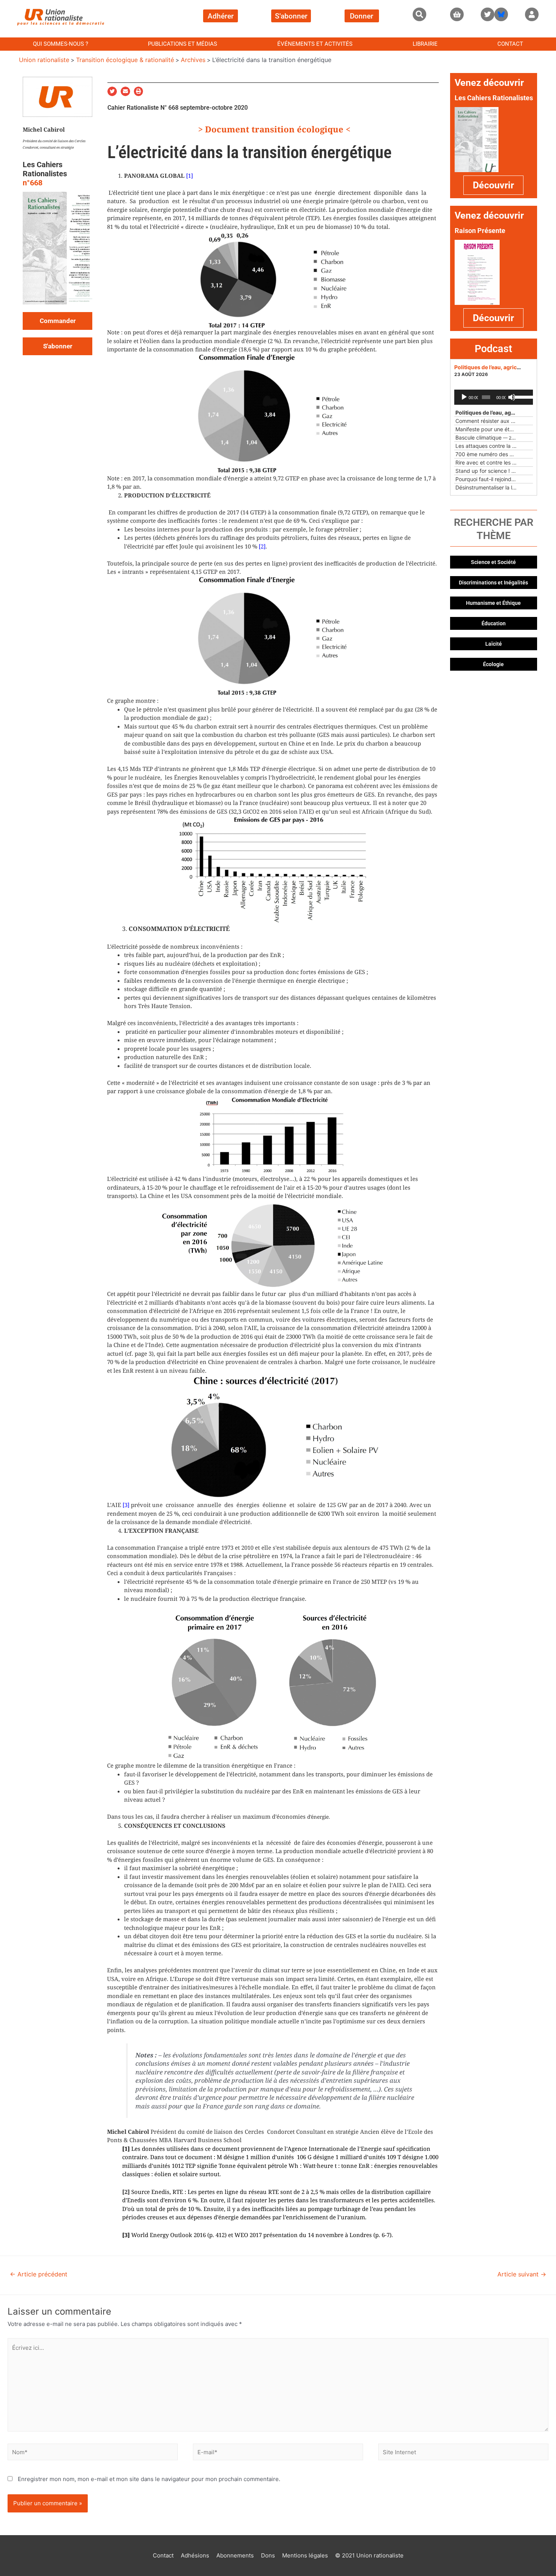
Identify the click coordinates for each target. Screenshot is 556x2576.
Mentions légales (305, 2555)
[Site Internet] (463, 2453)
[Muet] (512, 397)
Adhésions (195, 2555)
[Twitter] (488, 14)
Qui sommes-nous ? (61, 44)
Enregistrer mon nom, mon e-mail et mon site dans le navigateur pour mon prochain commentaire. (149, 2479)
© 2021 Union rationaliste (369, 2555)
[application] (494, 397)
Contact (510, 44)
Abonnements (235, 2555)
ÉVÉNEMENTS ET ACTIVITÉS (315, 44)
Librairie (425, 44)
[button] (419, 14)
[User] (532, 14)
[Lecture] (464, 397)
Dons (268, 2555)
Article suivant (522, 2274)
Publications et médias (182, 44)
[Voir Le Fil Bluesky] (501, 14)
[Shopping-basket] (457, 14)
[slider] (522, 396)
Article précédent (39, 2274)
